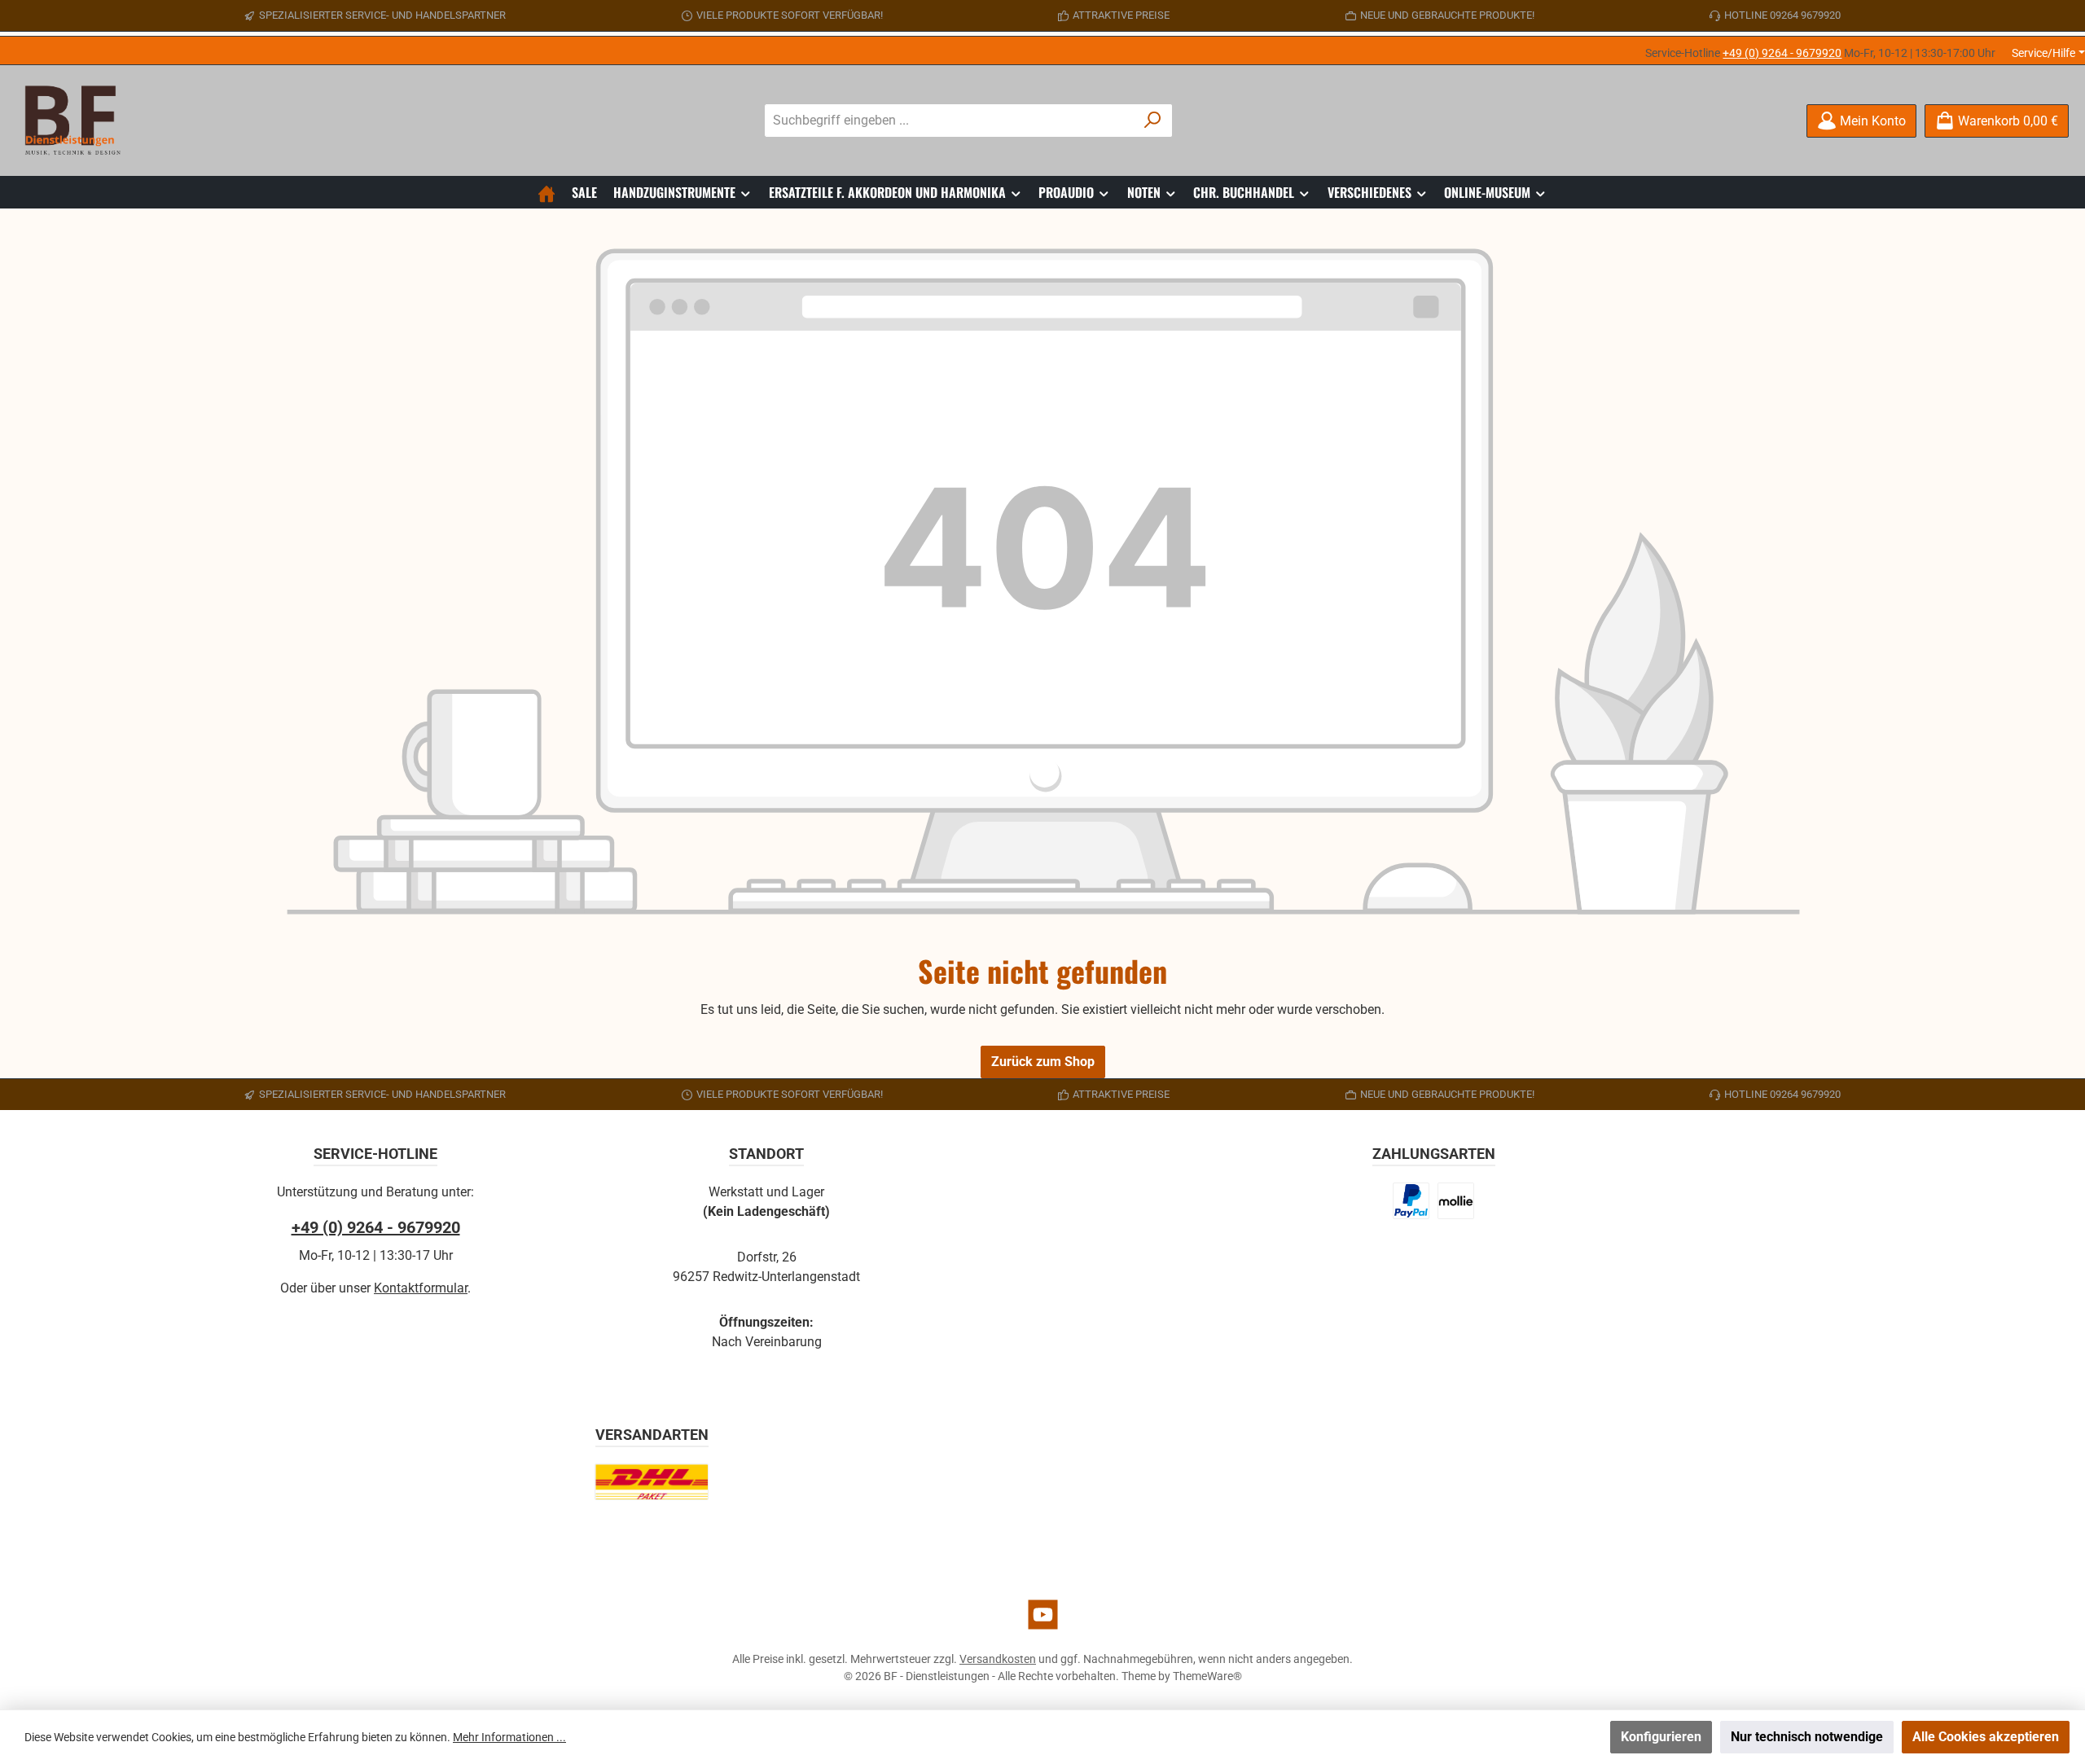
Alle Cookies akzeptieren (1986, 1737)
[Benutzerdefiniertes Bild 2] (1456, 1201)
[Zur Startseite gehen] (77, 121)
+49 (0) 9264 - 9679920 (1782, 53)
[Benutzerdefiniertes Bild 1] (1411, 1201)
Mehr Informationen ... (509, 1737)
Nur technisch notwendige (1807, 1737)
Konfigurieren (1661, 1737)
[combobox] (950, 121)
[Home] (546, 192)
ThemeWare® (1207, 1676)
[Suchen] (1153, 121)
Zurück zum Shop (1043, 1062)
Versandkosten (998, 1659)
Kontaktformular (421, 1288)
